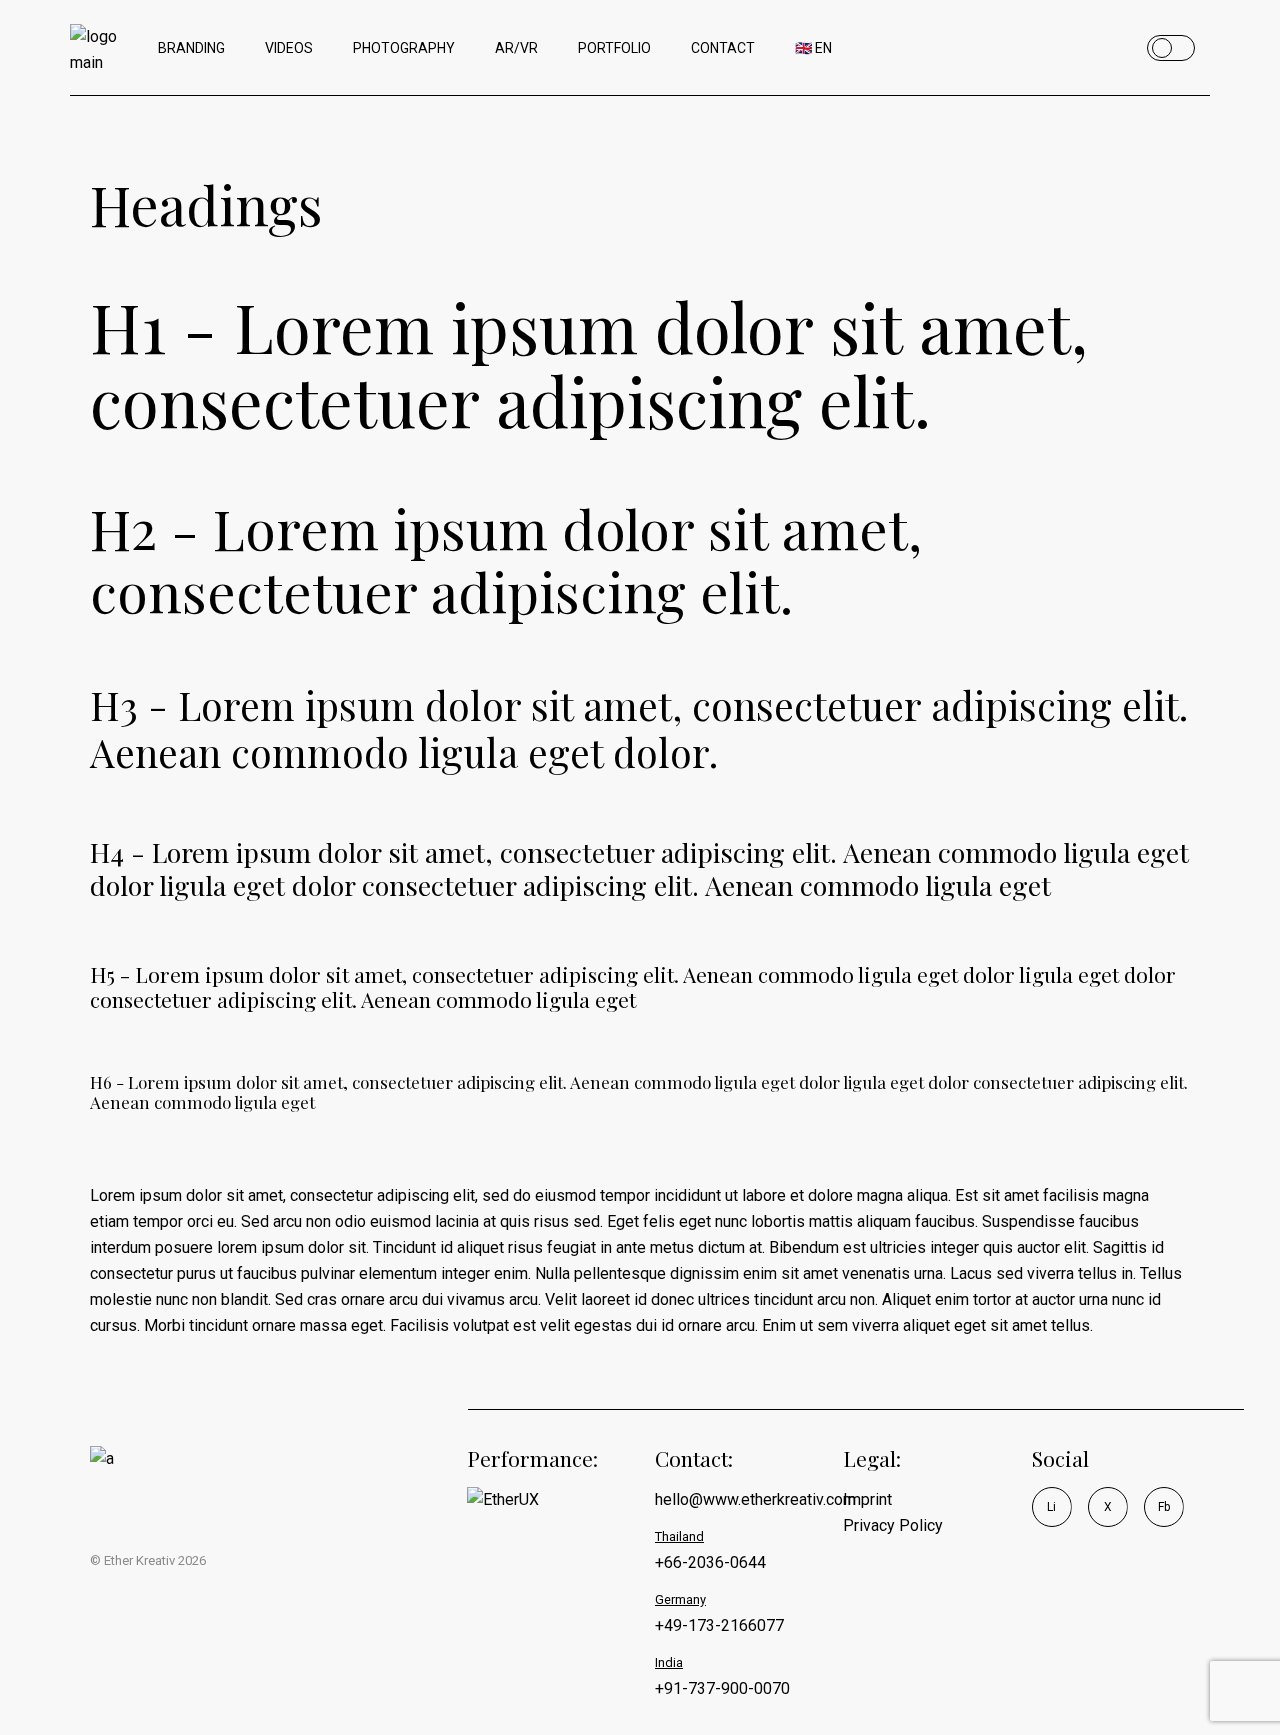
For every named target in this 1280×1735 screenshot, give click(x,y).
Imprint (867, 1499)
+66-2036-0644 (710, 1562)
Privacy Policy (893, 1525)
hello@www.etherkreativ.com (755, 1499)
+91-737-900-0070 (722, 1688)
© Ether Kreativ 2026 (148, 1560)
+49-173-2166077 (719, 1625)
